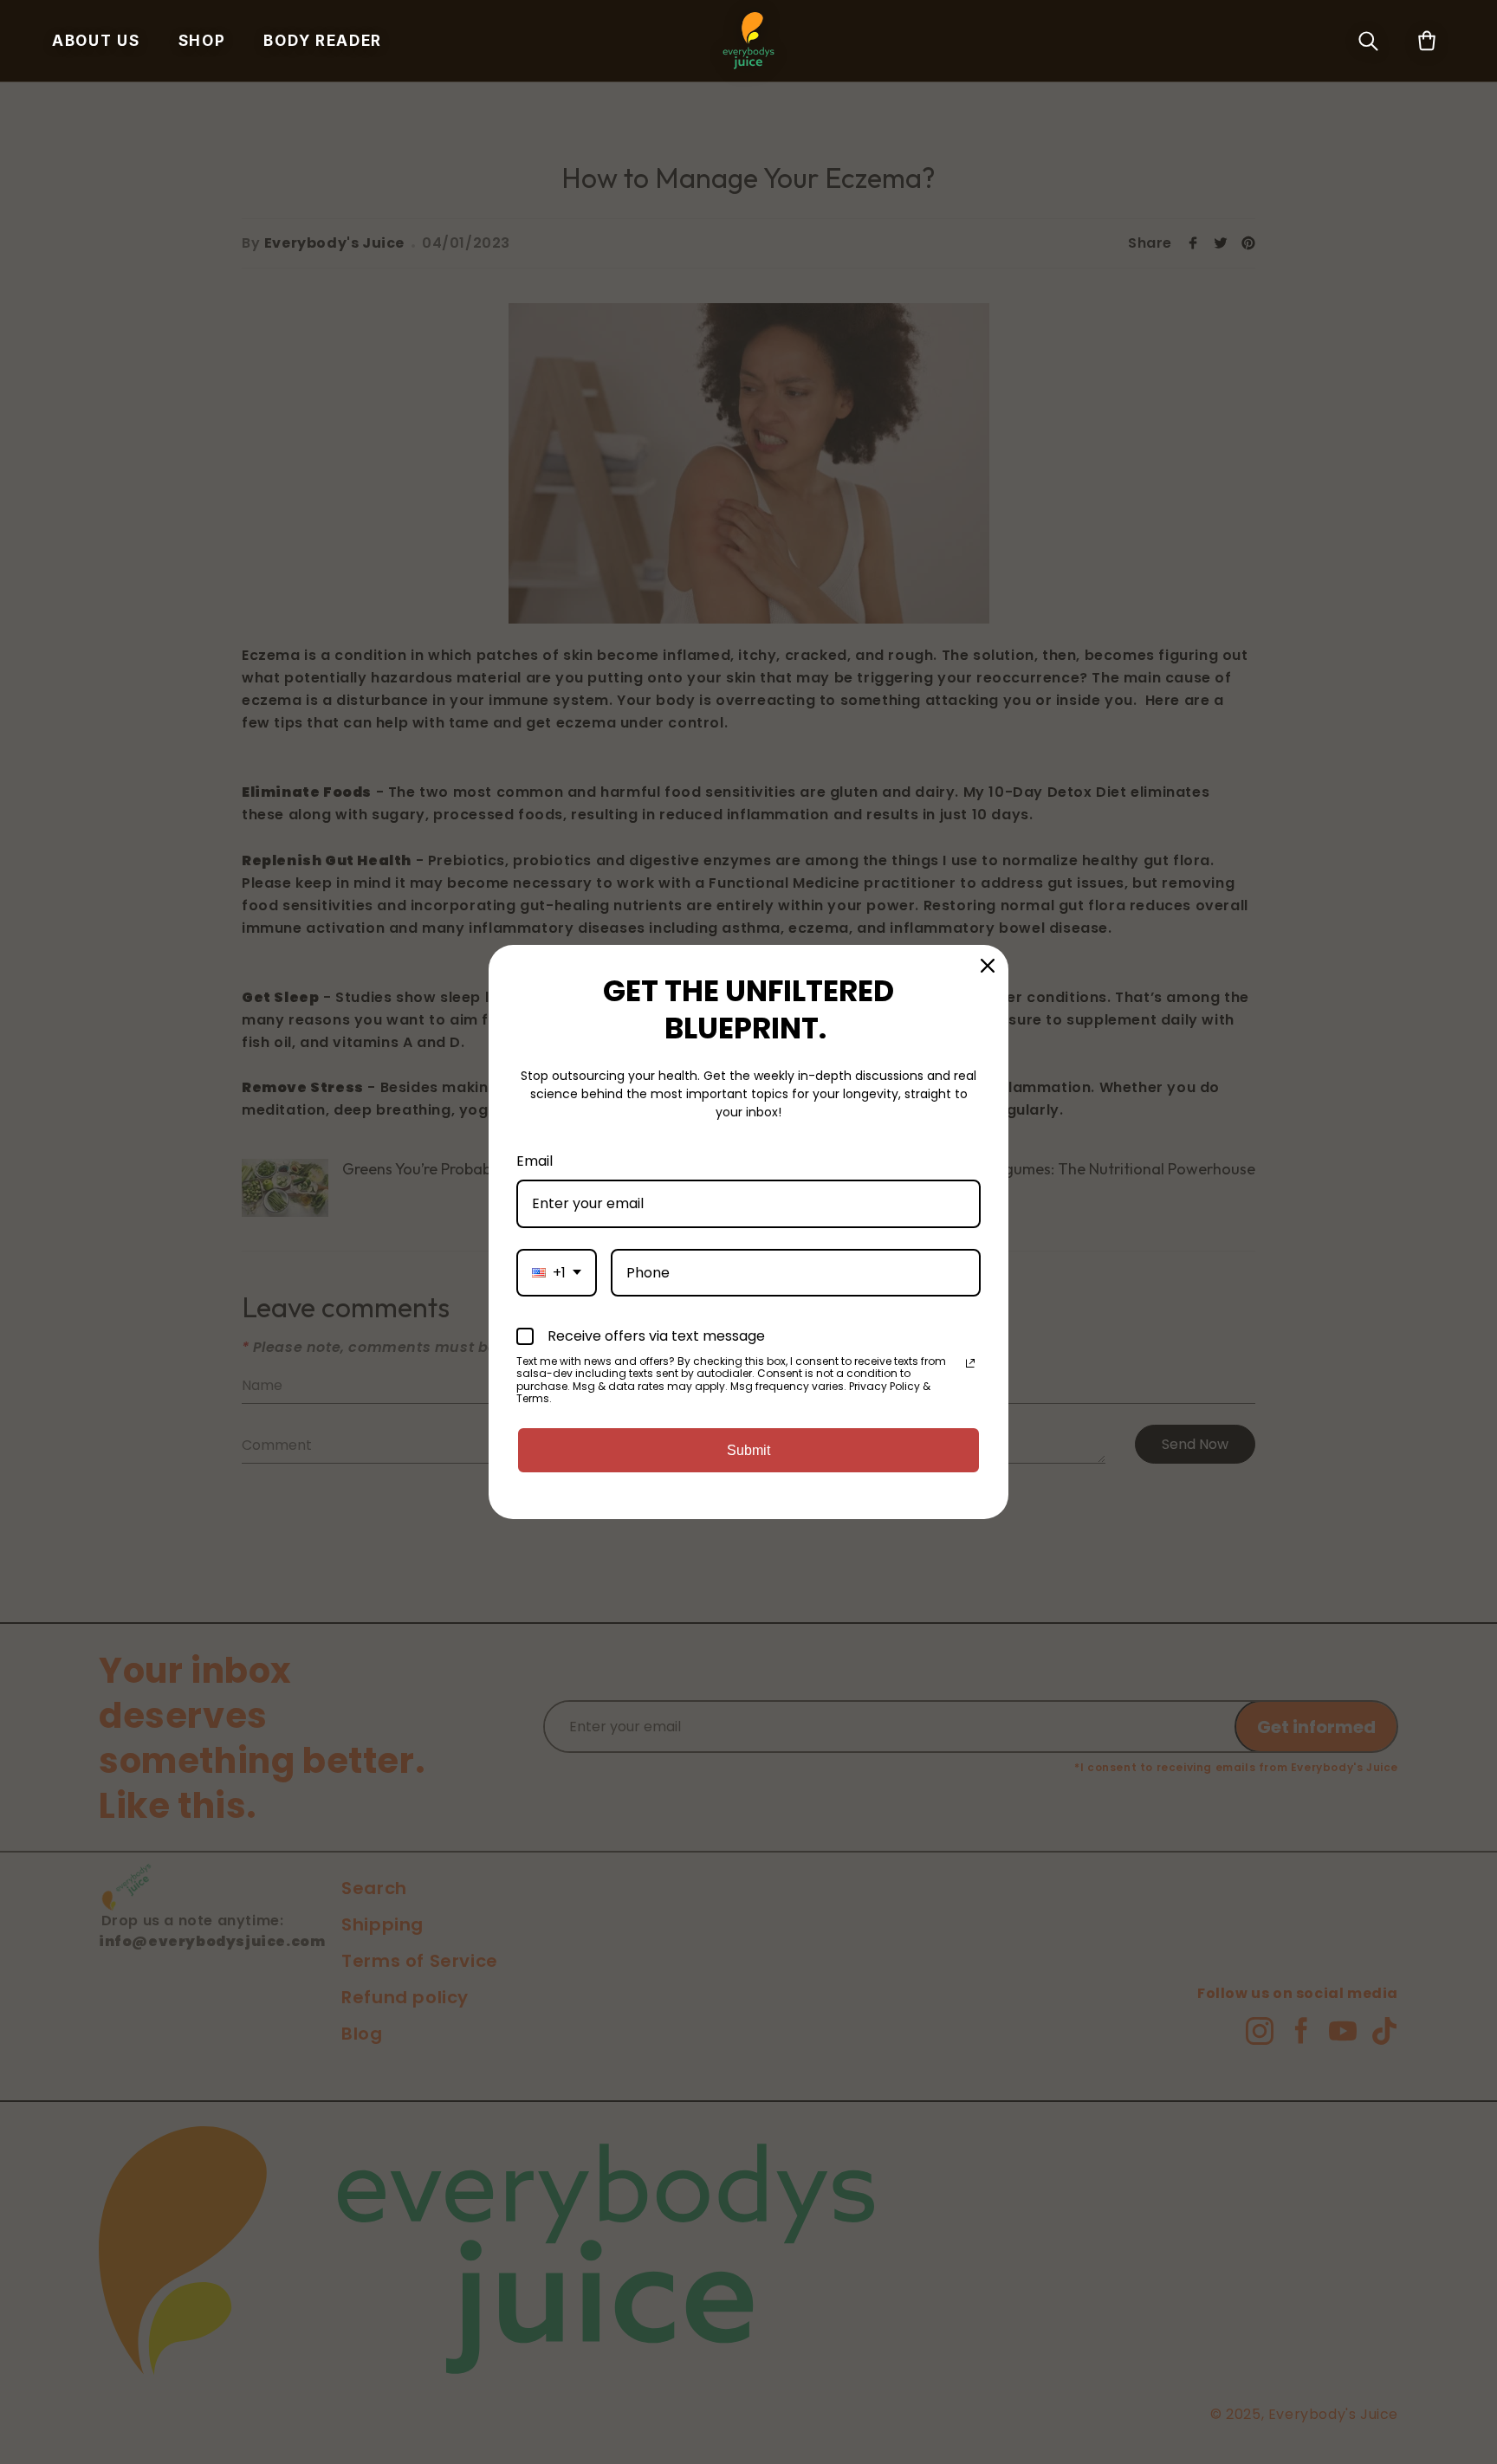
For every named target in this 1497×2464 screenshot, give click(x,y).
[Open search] (1368, 41)
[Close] (988, 966)
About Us (96, 41)
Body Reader (323, 41)
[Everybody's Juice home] (749, 41)
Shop (202, 41)
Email (535, 1161)
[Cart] (1427, 41)
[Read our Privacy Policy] (970, 1363)
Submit (748, 1450)
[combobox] (557, 1273)
